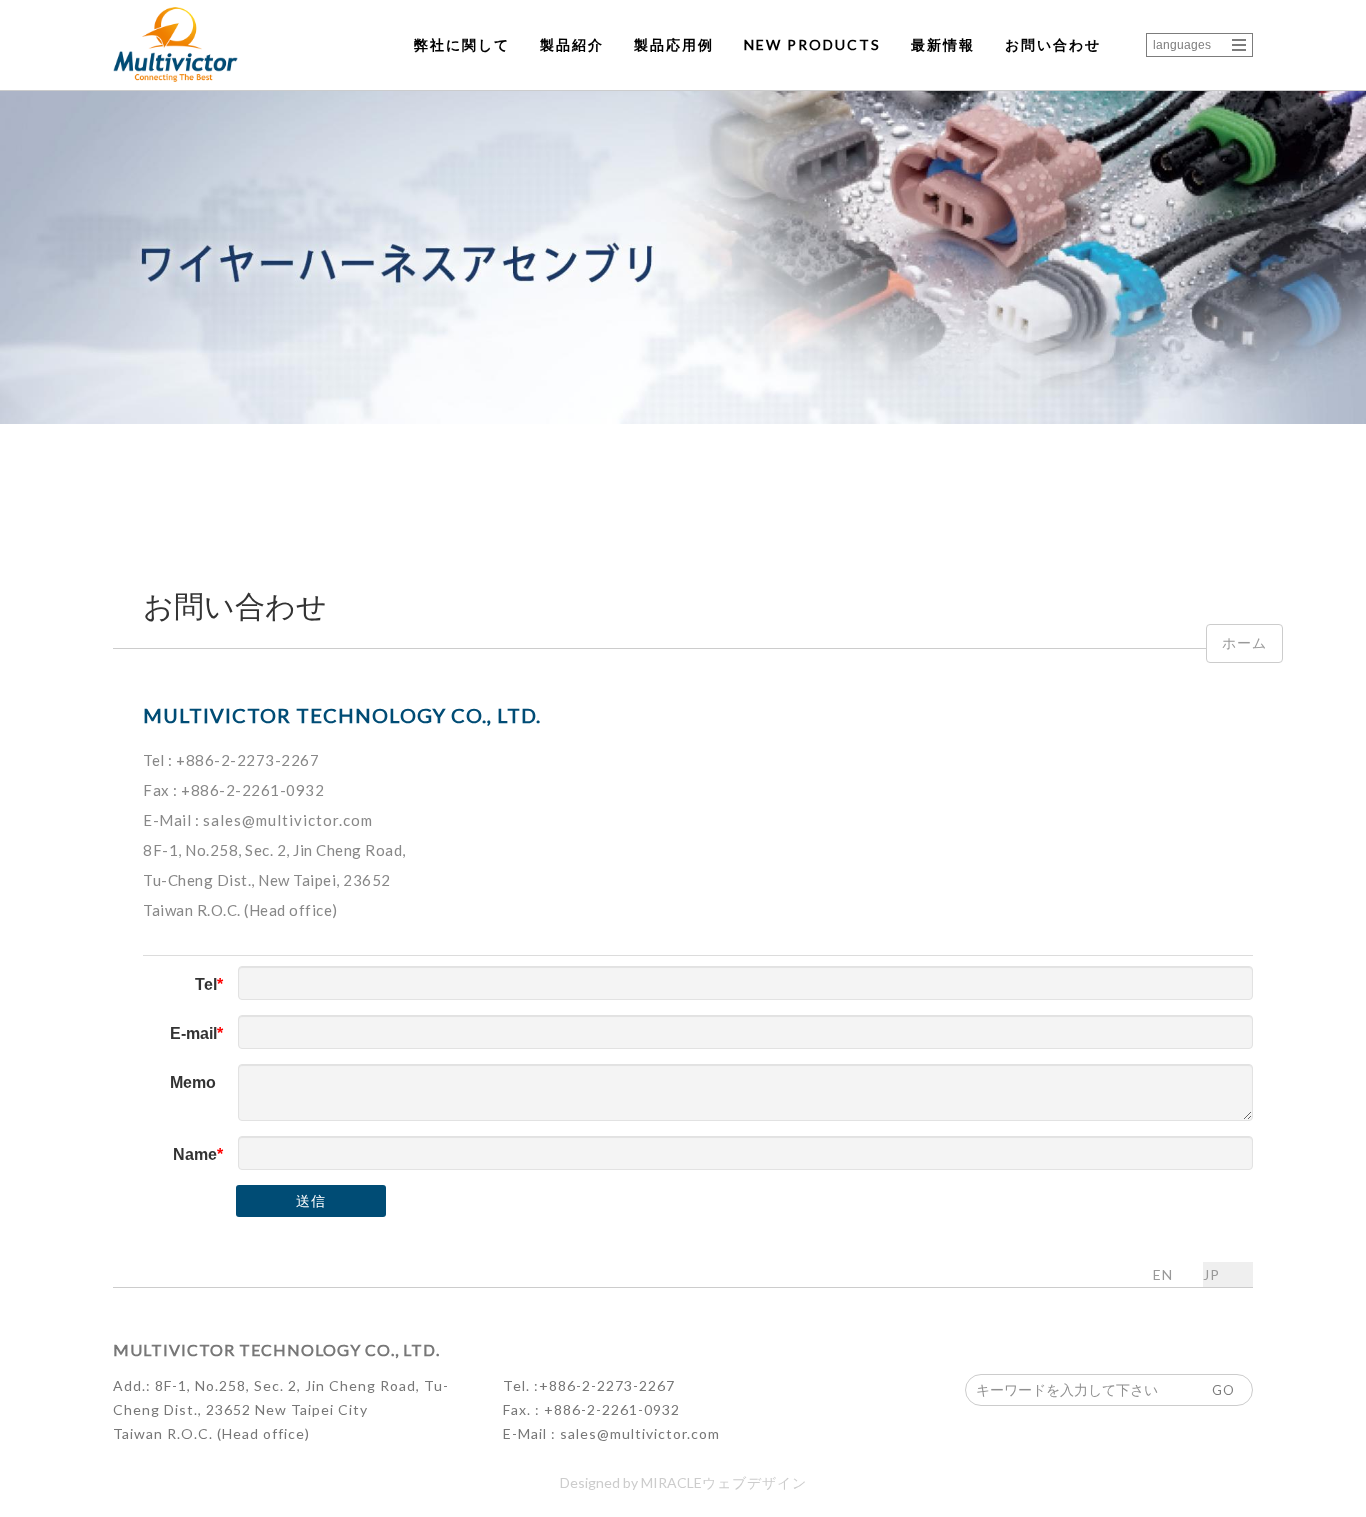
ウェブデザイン (754, 1482)
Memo (193, 1082)
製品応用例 (674, 44)
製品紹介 (572, 44)
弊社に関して (462, 44)
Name (195, 1154)
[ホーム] (175, 44)
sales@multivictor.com (288, 820)
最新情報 (943, 44)
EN (1163, 1274)
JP (1211, 1274)
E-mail (193, 1033)
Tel (206, 984)
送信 (311, 1200)
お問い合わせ (1053, 44)
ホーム (1244, 642)
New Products (812, 44)
